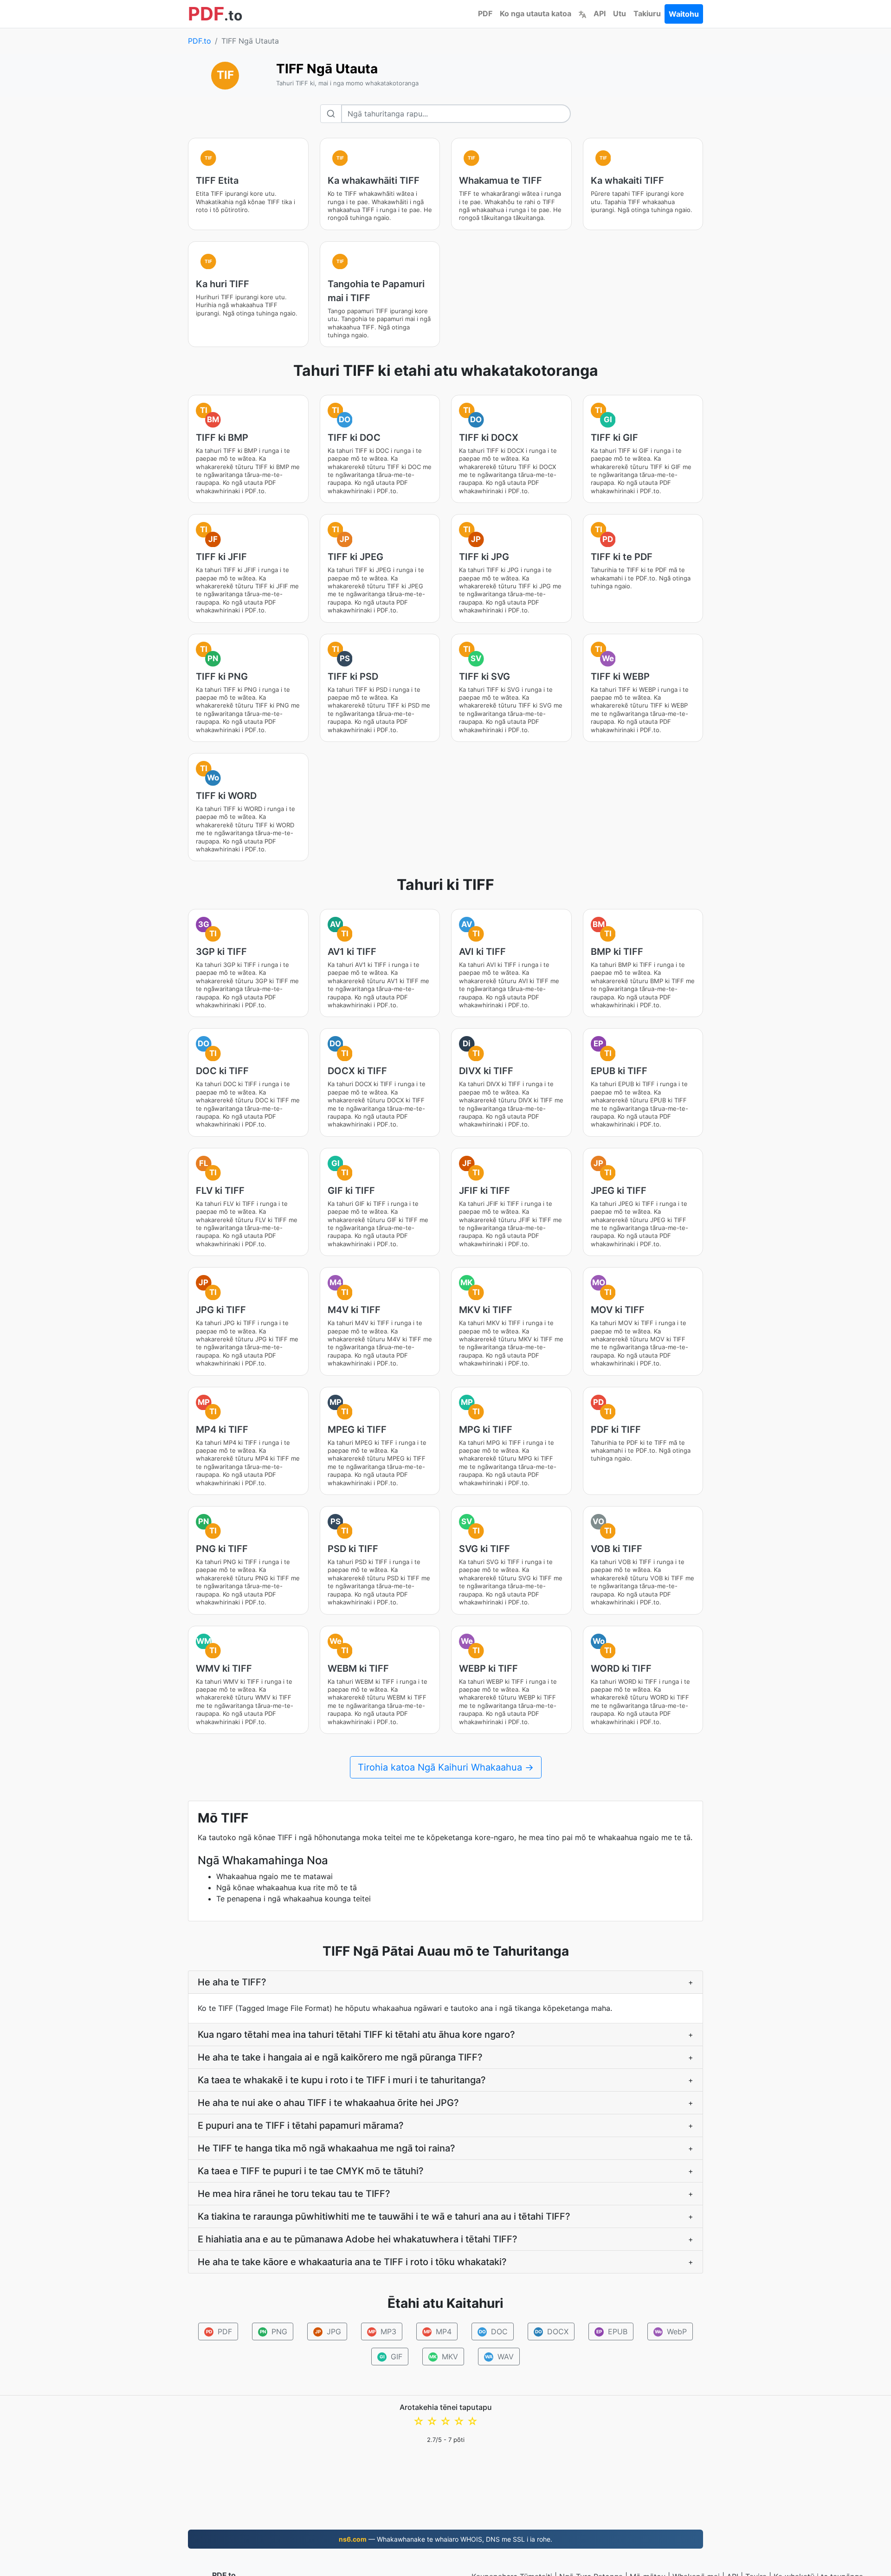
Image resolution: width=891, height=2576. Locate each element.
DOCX (552, 2331)
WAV (499, 2357)
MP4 (438, 2331)
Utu (620, 13)
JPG (328, 2331)
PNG (274, 2331)
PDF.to (200, 41)
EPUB (612, 2331)
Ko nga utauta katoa (536, 13)
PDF (485, 13)
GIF (391, 2357)
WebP (671, 2331)
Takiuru (647, 13)
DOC (494, 2331)
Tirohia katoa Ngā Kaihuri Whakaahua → (446, 1767)
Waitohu (684, 14)
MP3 (383, 2331)
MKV (444, 2357)
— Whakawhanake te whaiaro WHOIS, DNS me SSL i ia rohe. (445, 2539)
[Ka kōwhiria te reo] (582, 13)
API (600, 13)
